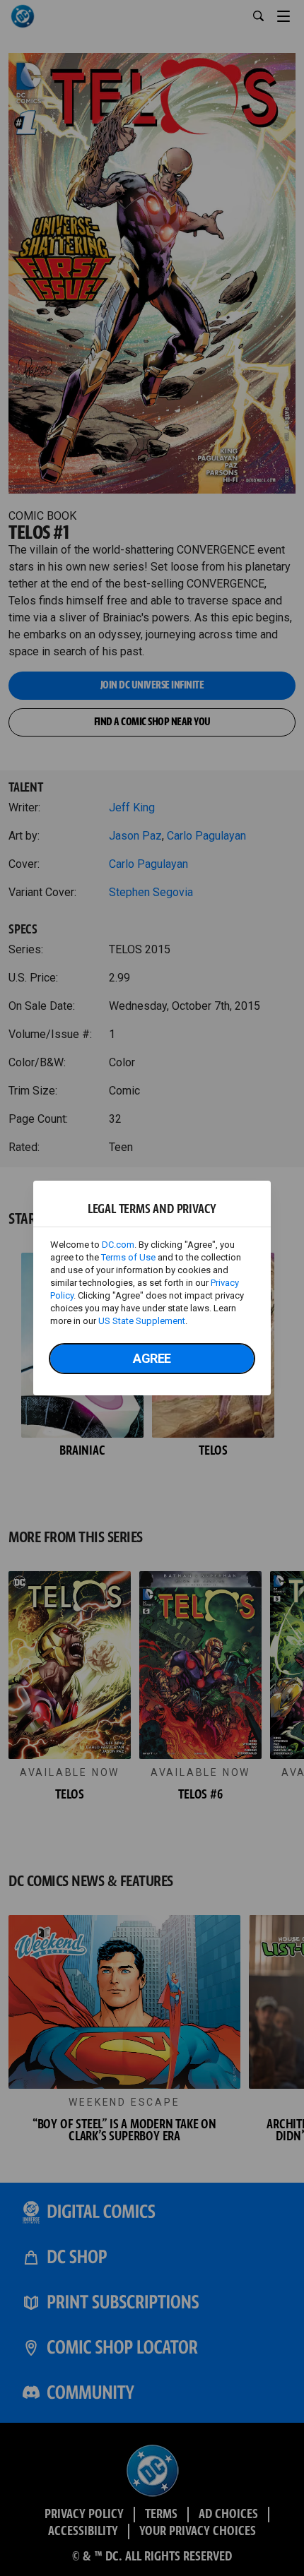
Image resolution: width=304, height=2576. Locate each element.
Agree (152, 1358)
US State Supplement (142, 1321)
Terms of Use (128, 1257)
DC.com (118, 1245)
